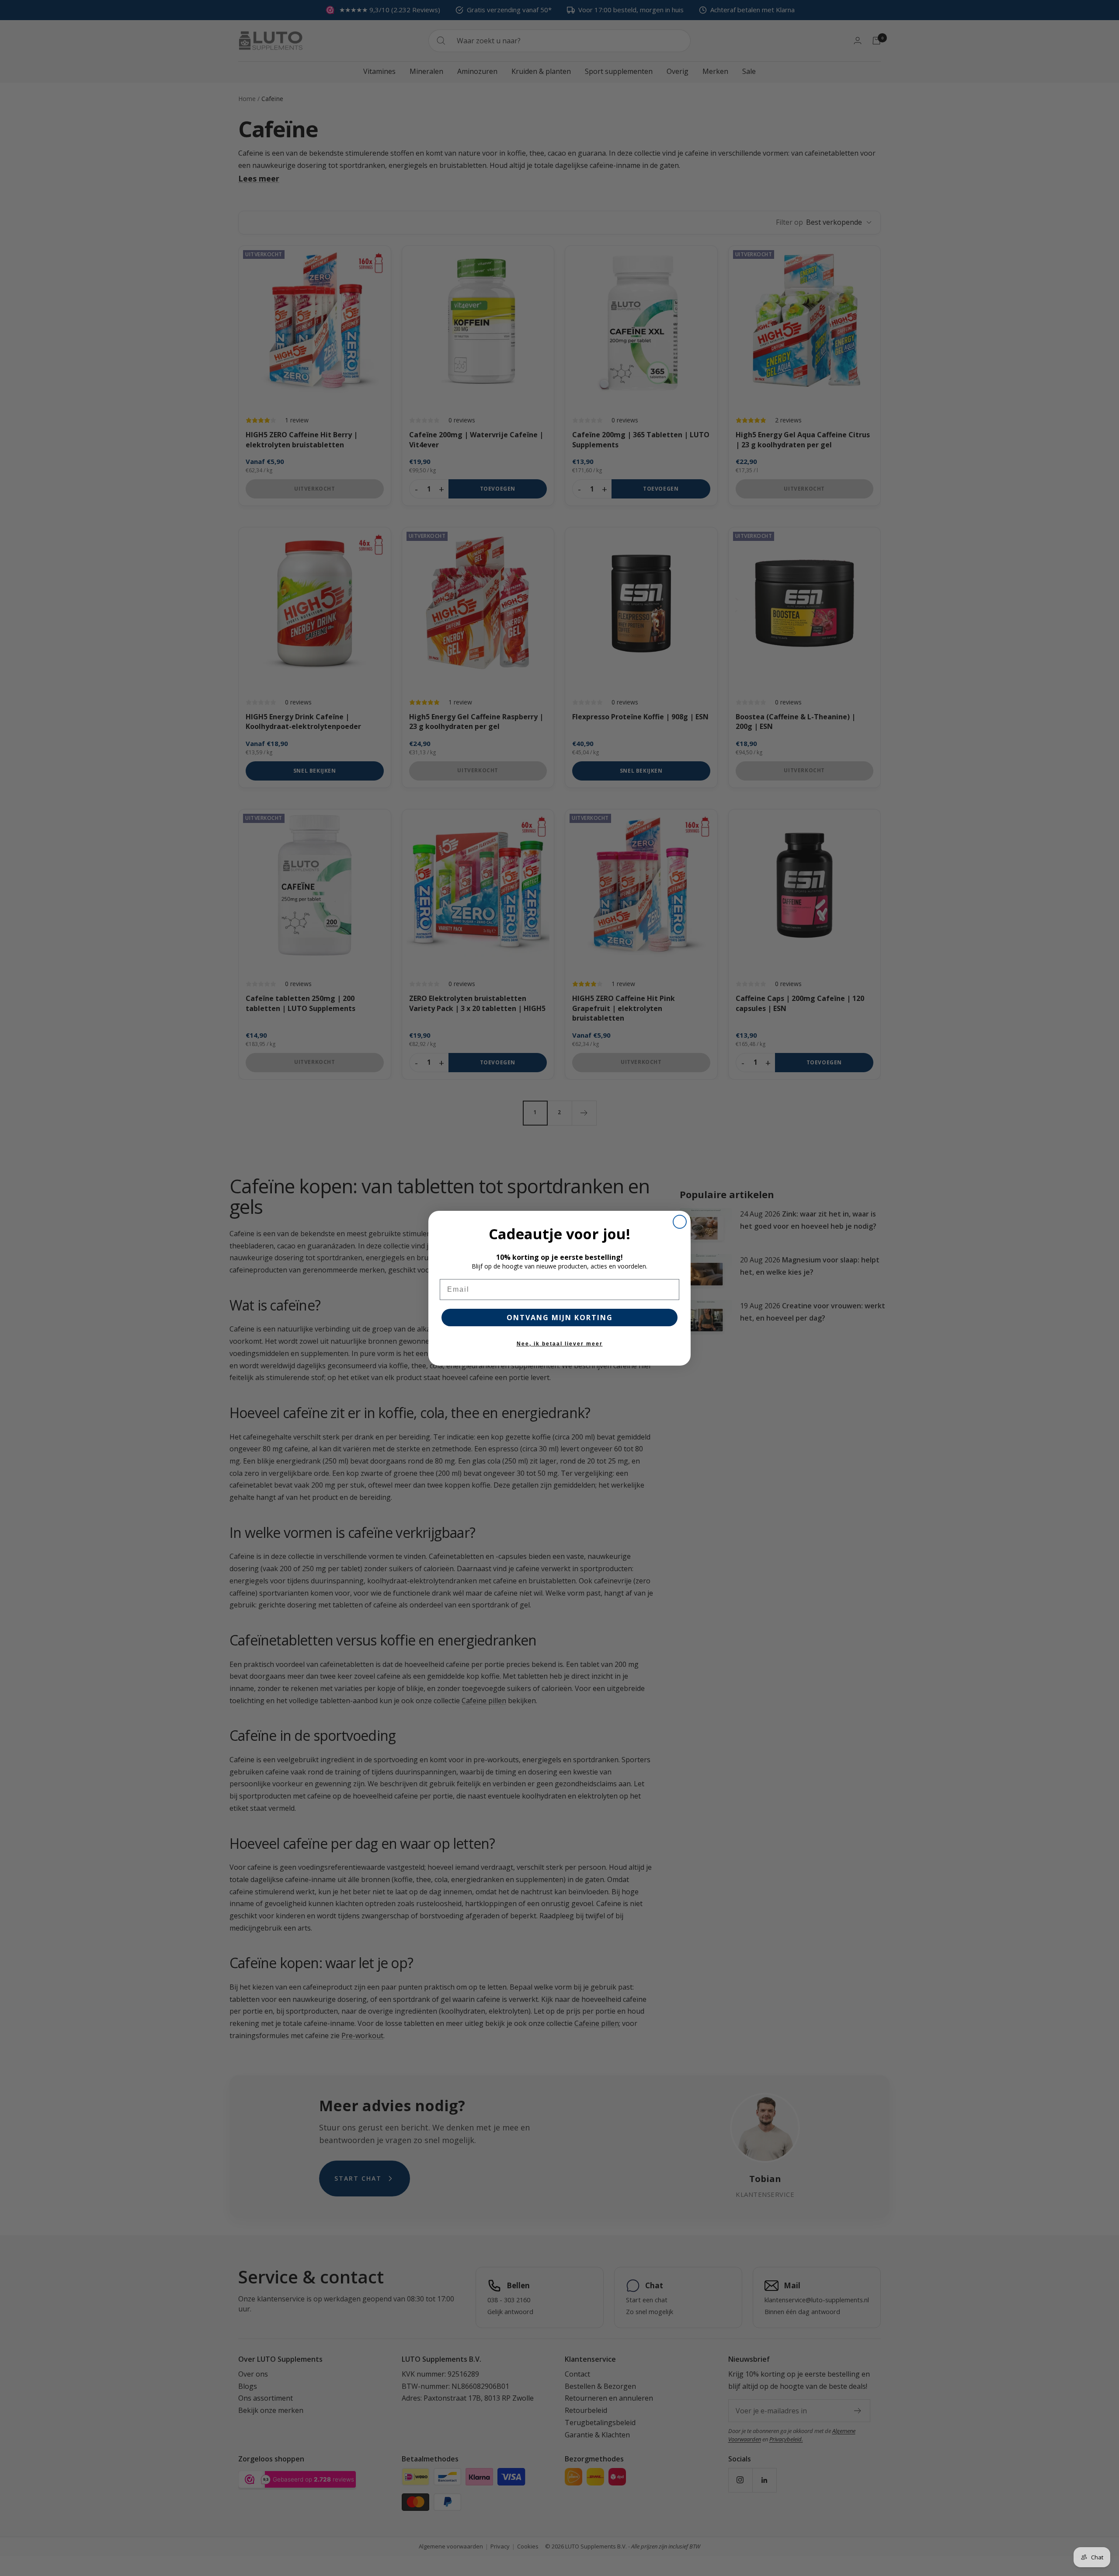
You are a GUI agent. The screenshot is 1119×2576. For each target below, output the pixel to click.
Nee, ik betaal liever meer (560, 1344)
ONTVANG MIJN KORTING (560, 1318)
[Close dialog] (680, 1222)
